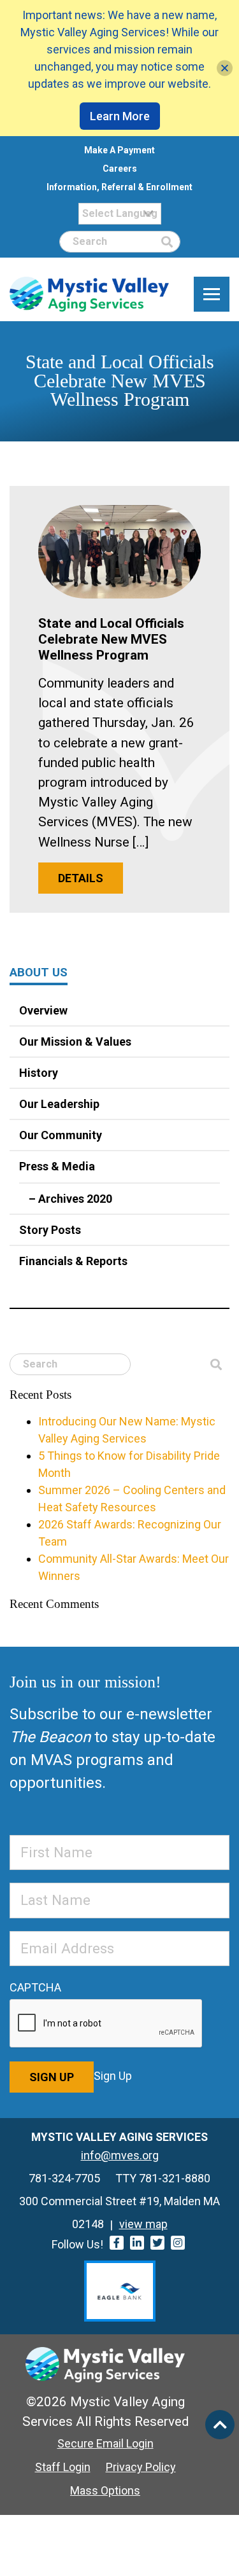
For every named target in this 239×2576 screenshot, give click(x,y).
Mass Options (105, 2490)
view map (143, 2224)
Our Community (61, 1135)
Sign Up (52, 2077)
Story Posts (50, 1230)
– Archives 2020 (70, 1199)
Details (81, 878)
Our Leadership (59, 1104)
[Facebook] (117, 2243)
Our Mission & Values (75, 1042)
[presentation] (106, 2024)
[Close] (225, 68)
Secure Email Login (105, 2443)
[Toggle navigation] (212, 294)
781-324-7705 (64, 2178)
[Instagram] (178, 2243)
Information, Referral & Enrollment (119, 187)
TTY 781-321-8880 (163, 2178)
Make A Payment (119, 150)
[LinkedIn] (137, 2243)
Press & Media (57, 1166)
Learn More (120, 116)
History (39, 1073)
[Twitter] (157, 2243)
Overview (43, 1010)
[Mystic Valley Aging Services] (89, 294)
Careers (120, 169)
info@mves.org (120, 2155)
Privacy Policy (141, 2467)
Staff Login (63, 2467)
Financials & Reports (73, 1261)
